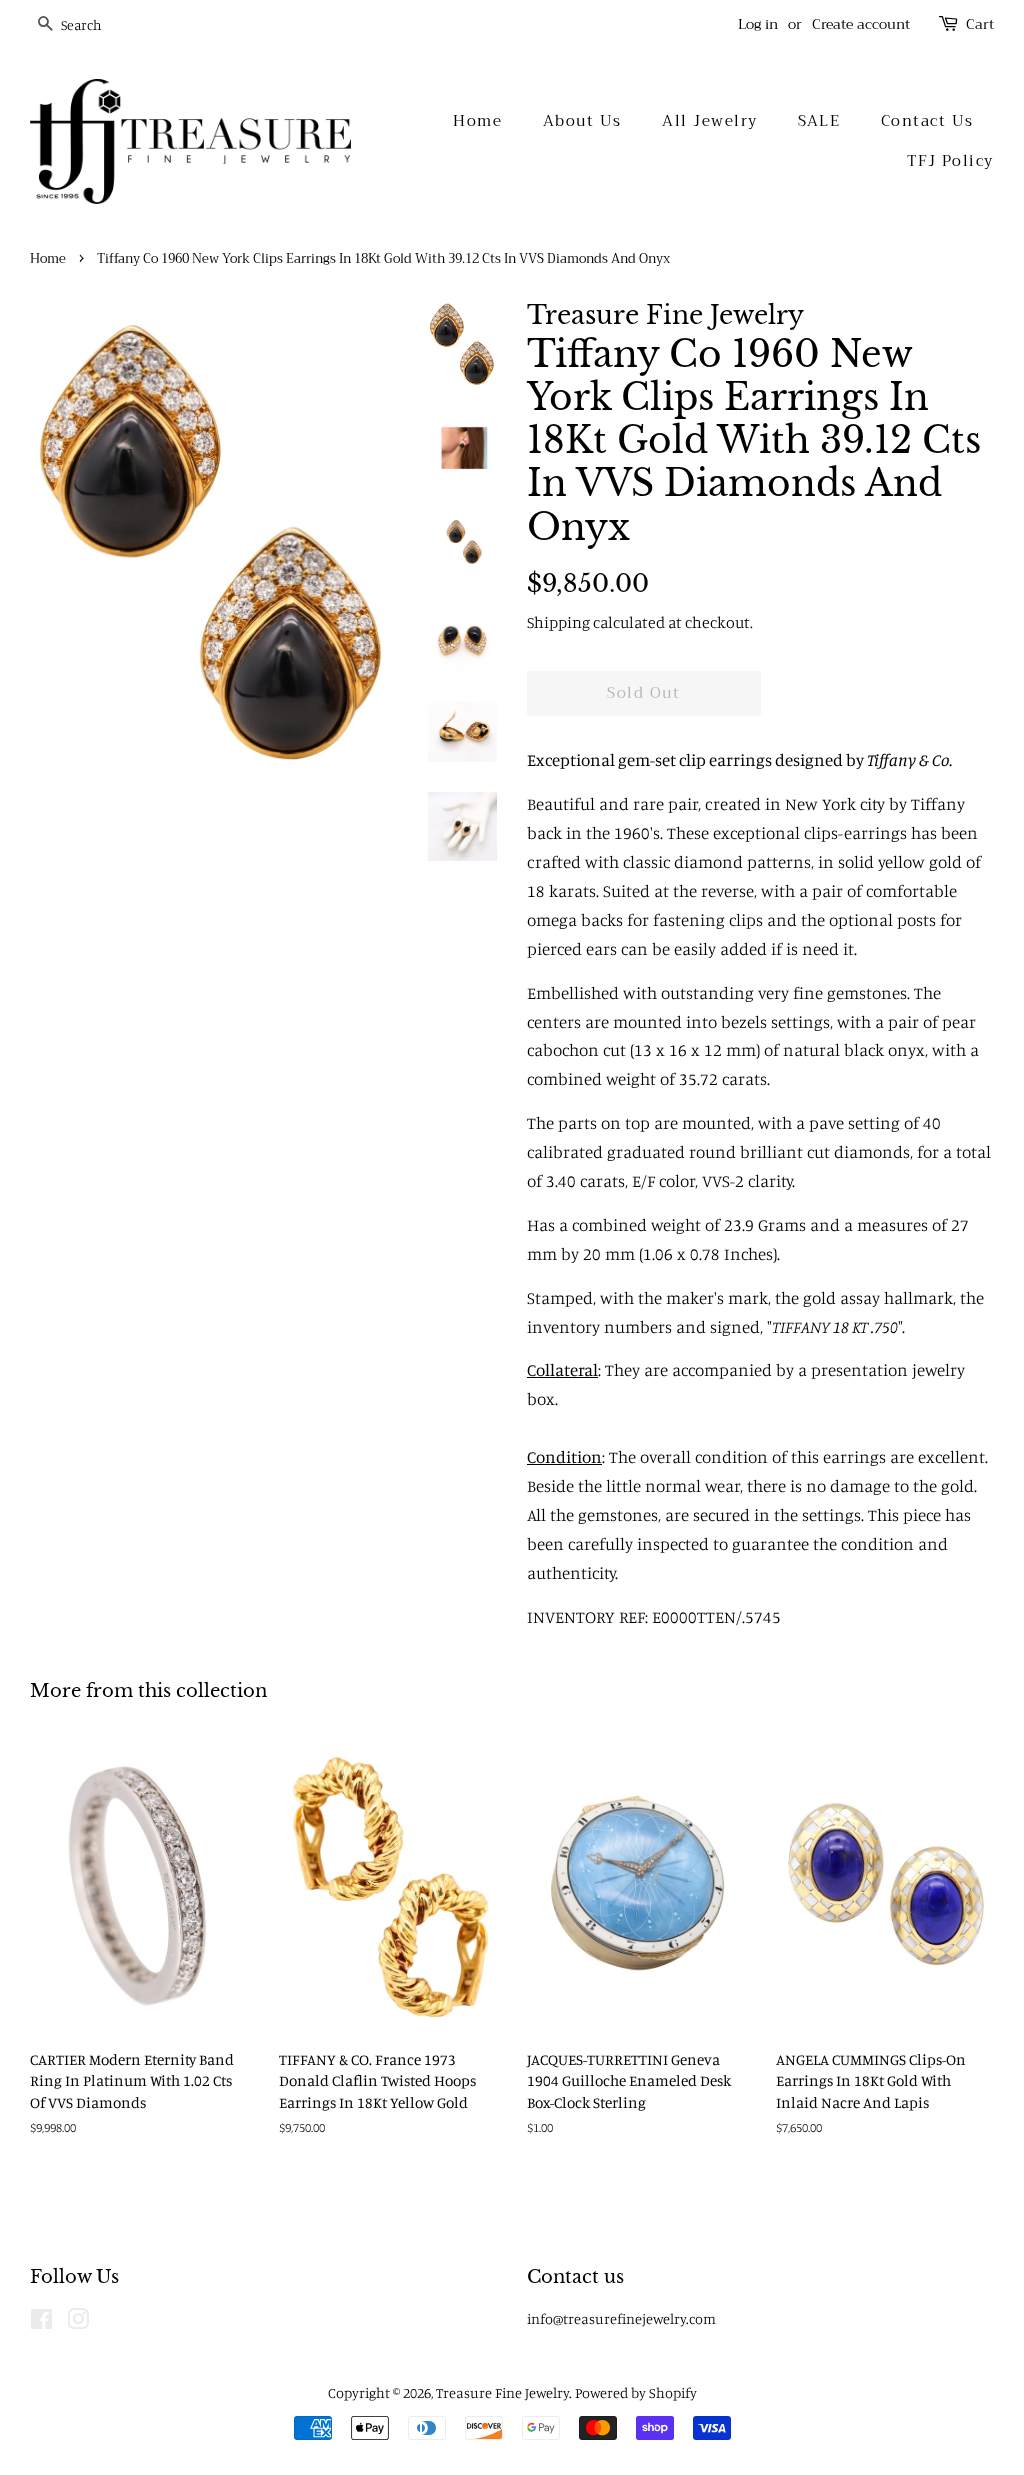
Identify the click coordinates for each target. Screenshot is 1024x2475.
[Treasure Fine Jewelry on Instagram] (78, 2322)
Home (477, 121)
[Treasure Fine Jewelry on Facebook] (41, 2322)
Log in (758, 24)
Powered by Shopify (636, 2392)
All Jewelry (710, 121)
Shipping (558, 622)
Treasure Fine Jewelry (502, 2392)
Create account (861, 24)
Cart (980, 24)
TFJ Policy (950, 161)
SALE (819, 121)
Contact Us (927, 121)
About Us (582, 121)
